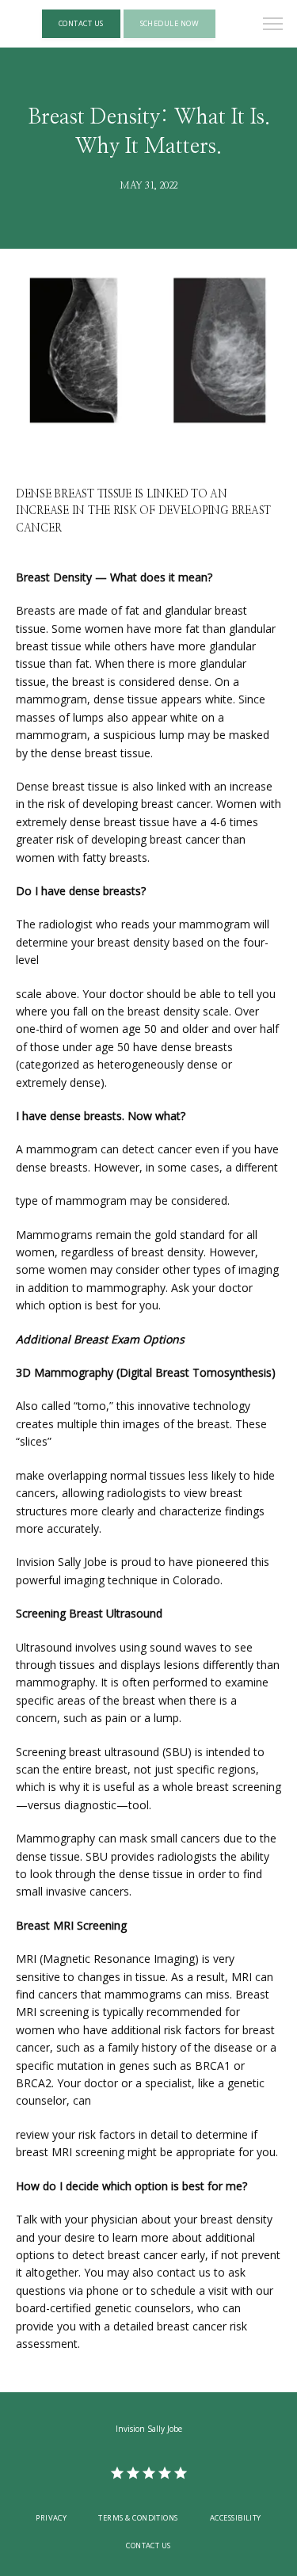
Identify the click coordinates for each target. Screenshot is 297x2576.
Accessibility (236, 2518)
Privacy (51, 2518)
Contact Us (148, 2546)
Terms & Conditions (138, 2518)
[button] (273, 25)
